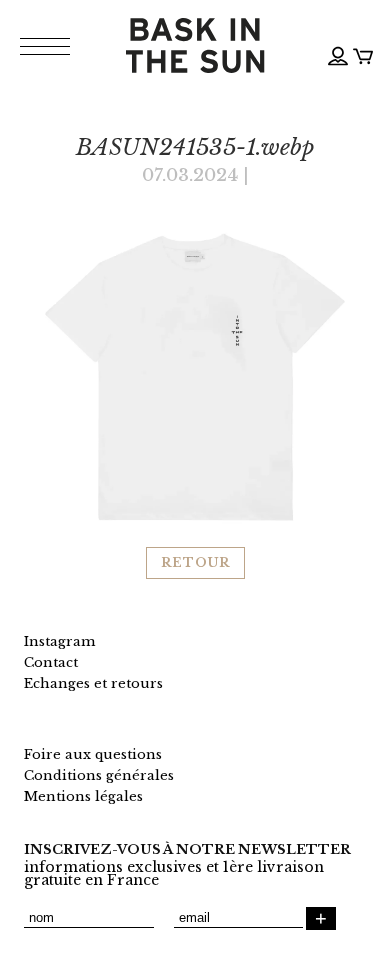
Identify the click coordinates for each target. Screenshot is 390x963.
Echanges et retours (93, 683)
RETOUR (195, 562)
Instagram (59, 641)
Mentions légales (83, 796)
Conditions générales (99, 775)
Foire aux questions (93, 754)
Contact (51, 662)
